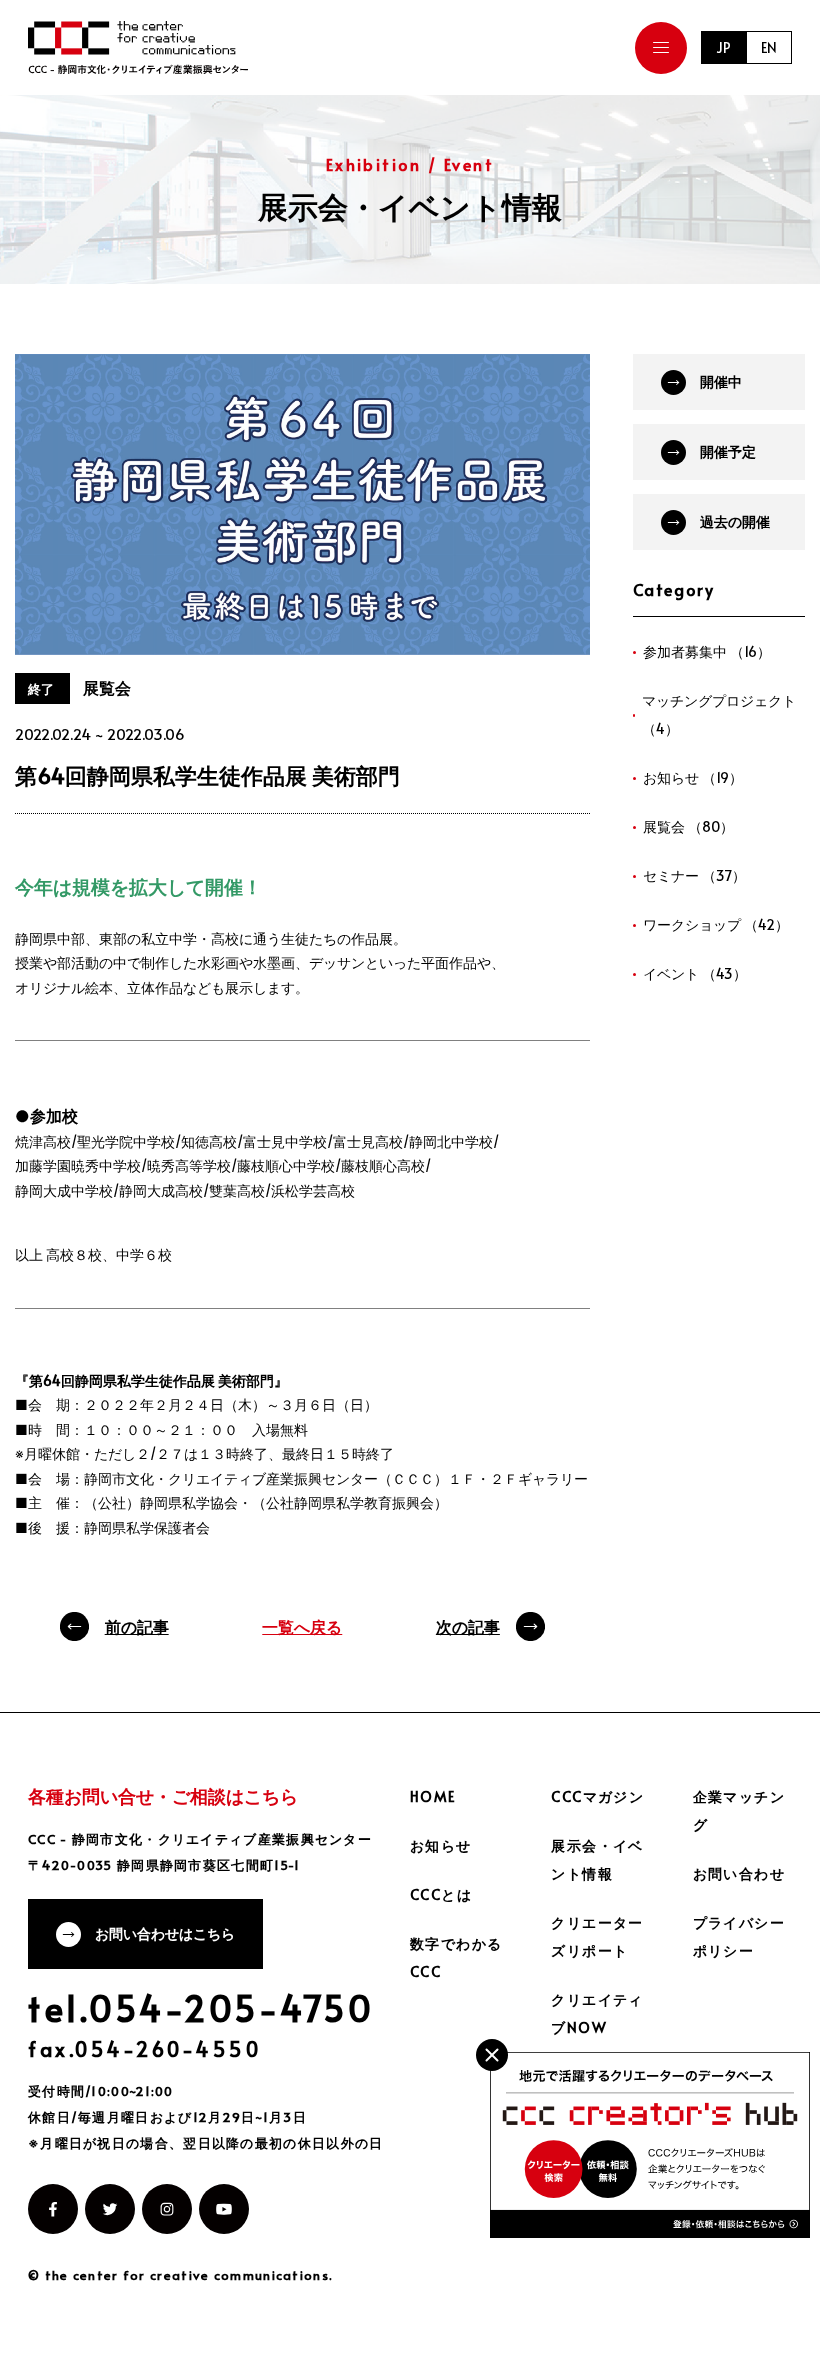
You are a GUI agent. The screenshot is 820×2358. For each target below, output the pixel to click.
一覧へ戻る (302, 1626)
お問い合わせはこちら (165, 1933)
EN (769, 47)
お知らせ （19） (693, 777)
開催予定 (728, 451)
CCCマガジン (597, 1796)
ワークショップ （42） (716, 924)
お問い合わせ (739, 1873)
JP (723, 47)
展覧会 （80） (688, 826)
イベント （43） (695, 973)
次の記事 (468, 1626)
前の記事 (137, 1626)
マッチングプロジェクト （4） (719, 714)
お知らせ (441, 1845)
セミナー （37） (694, 875)
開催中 (721, 381)
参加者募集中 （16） (707, 651)
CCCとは (441, 1894)
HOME (433, 1796)
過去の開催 (735, 521)
